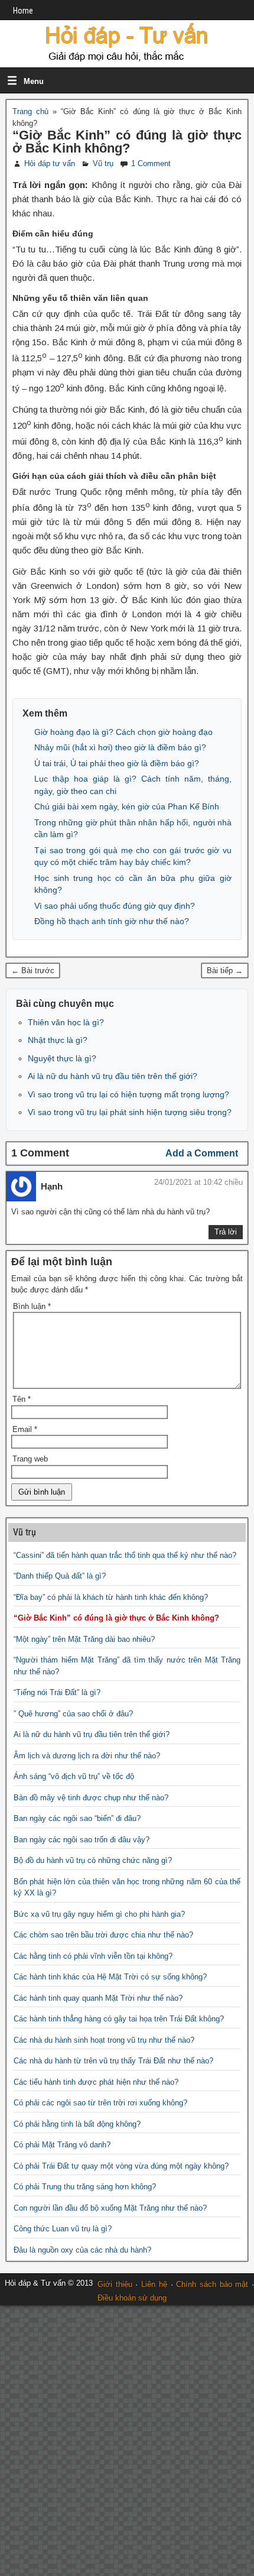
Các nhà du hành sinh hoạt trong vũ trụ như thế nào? (104, 2040)
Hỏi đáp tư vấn (50, 163)
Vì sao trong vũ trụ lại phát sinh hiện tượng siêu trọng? (130, 1112)
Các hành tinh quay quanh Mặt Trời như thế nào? (98, 1998)
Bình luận (32, 1306)
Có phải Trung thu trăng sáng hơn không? (85, 2187)
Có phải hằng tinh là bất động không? (77, 2124)
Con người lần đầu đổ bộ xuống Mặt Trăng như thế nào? (110, 2208)
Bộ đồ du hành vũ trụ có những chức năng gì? (93, 1860)
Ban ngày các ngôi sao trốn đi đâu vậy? (82, 1840)
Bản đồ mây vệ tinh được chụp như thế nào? (91, 1798)
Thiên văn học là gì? (66, 1022)
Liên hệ (154, 2284)
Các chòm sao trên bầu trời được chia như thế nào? (103, 1935)
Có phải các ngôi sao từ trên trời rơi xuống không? (100, 2103)
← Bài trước (33, 971)
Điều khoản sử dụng (132, 2298)
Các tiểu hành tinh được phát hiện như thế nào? (96, 2082)
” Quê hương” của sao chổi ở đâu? (73, 1714)
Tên (22, 1399)
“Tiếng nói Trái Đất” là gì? (57, 1692)
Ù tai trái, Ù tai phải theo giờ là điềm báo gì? (117, 763)
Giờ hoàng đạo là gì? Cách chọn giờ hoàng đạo (123, 732)
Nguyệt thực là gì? (62, 1058)
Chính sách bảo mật (212, 2284)
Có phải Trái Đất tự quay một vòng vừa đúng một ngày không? (121, 2166)
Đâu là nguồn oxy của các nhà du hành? (82, 2250)
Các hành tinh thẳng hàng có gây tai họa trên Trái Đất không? (119, 2019)
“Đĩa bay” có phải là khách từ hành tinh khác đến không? (111, 1597)
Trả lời (226, 1232)
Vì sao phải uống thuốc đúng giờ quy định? (115, 906)
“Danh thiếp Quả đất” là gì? (60, 1576)
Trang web (30, 1459)
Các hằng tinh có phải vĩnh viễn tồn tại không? (93, 1956)
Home (23, 11)
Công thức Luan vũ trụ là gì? (63, 2229)
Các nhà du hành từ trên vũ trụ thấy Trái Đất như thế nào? (113, 2061)
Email (25, 1429)
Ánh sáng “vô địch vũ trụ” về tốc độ (74, 1776)
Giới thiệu (115, 2284)
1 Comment (151, 163)
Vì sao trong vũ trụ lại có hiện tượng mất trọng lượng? (128, 1094)
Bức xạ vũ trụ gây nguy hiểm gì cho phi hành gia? (99, 1914)
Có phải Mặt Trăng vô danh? (62, 2145)
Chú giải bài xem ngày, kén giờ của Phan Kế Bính (127, 806)
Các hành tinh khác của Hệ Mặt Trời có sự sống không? (110, 1977)
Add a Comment (202, 1153)
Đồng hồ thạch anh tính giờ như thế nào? (112, 921)
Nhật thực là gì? (58, 1040)
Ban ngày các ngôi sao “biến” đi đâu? (77, 1818)
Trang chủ (30, 111)
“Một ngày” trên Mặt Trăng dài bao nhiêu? (84, 1639)
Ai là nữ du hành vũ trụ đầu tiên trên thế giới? (113, 1076)
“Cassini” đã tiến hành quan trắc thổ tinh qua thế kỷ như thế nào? (125, 1555)
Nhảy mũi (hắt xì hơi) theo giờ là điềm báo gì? (120, 747)
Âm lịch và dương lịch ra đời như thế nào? (87, 1756)
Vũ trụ (103, 163)
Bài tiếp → (225, 971)
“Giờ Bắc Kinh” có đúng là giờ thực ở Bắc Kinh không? (127, 142)
